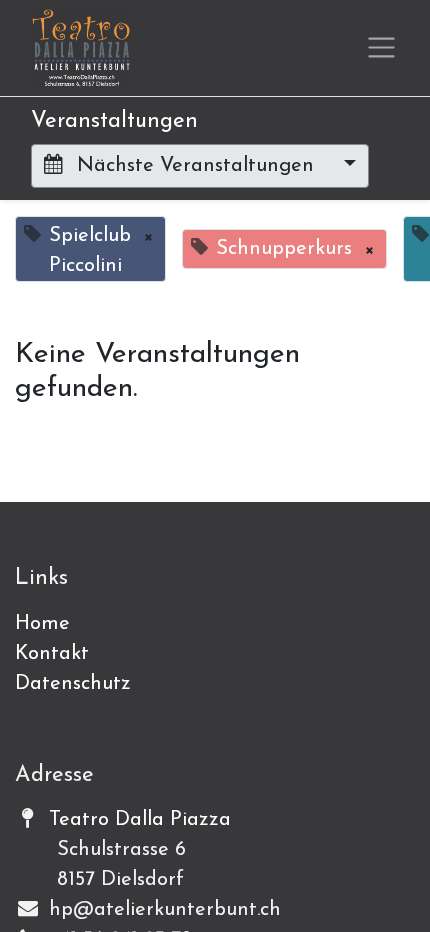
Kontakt (52, 654)
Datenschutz (73, 684)
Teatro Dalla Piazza (140, 820)
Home (42, 624)
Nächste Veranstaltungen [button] (195, 166)
